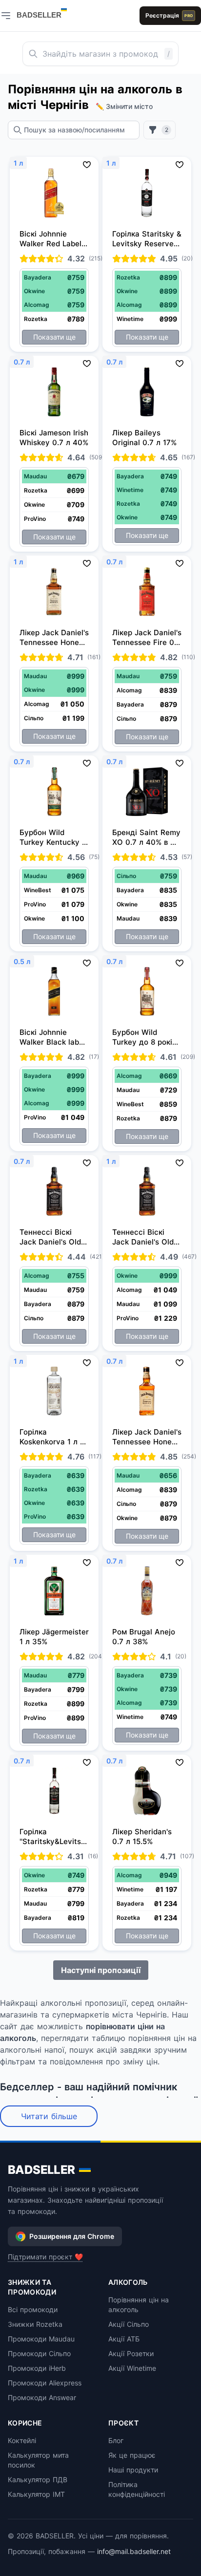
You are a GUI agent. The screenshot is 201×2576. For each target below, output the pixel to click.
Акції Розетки (131, 2353)
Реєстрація (169, 15)
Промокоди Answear (42, 2397)
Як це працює (132, 2455)
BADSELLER (41, 2170)
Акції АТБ (124, 2339)
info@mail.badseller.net (134, 2551)
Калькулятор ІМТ (36, 2494)
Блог (116, 2440)
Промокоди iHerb (37, 2368)
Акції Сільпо (129, 2324)
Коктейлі (22, 2440)
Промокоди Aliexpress (45, 2383)
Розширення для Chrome (72, 2236)
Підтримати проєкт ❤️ (45, 2257)
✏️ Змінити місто (124, 106)
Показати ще (54, 337)
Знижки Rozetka (35, 2324)
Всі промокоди (33, 2309)
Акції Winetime (132, 2368)
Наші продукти (133, 2470)
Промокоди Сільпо (39, 2353)
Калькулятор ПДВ (38, 2479)
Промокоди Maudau (41, 2339)
